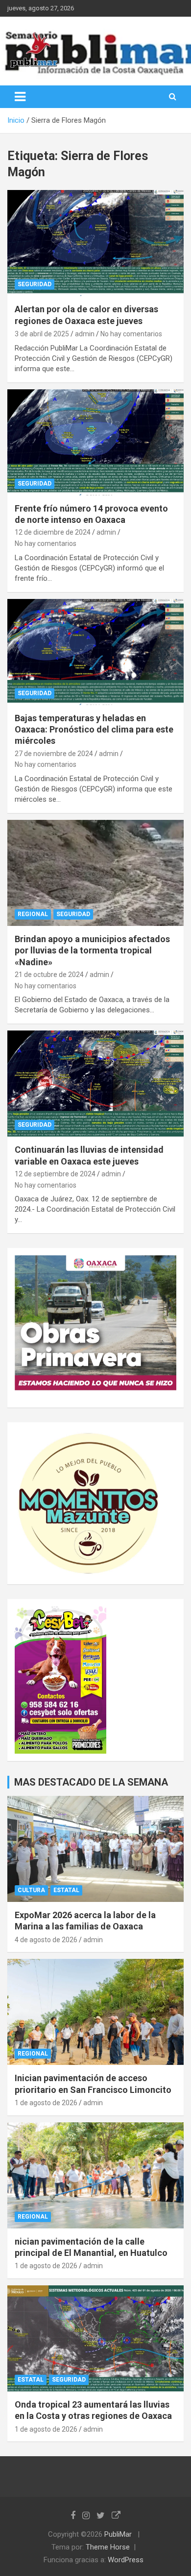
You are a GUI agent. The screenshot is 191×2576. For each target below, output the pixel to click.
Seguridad (35, 284)
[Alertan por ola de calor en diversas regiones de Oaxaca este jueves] (95, 243)
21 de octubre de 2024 (49, 975)
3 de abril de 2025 (42, 334)
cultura (31, 1890)
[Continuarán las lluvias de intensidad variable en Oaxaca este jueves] (95, 1084)
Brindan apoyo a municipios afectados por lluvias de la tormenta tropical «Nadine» (92, 950)
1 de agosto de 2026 (46, 2103)
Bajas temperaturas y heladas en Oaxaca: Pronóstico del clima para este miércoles (94, 730)
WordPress (126, 2560)
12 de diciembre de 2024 (53, 532)
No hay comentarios (131, 334)
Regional (33, 914)
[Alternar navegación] (20, 97)
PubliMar (118, 2534)
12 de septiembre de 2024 (55, 1174)
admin (85, 334)
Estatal (66, 1890)
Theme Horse (108, 2547)
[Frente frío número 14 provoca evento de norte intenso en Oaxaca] (95, 442)
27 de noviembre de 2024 (54, 754)
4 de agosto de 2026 (46, 1940)
